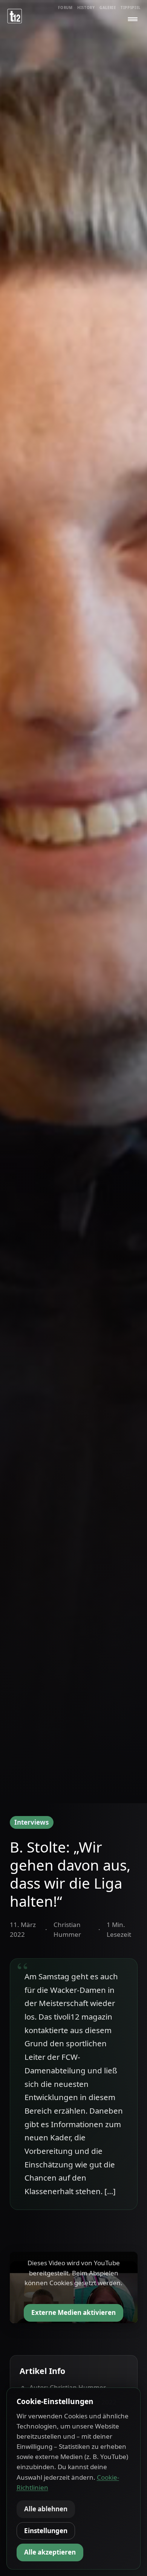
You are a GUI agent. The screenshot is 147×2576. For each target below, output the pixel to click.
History (86, 8)
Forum (65, 8)
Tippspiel (131, 8)
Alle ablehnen (46, 2509)
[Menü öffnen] (133, 19)
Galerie (108, 8)
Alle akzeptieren (50, 2552)
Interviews (31, 1822)
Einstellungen (46, 2531)
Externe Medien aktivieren (73, 2312)
